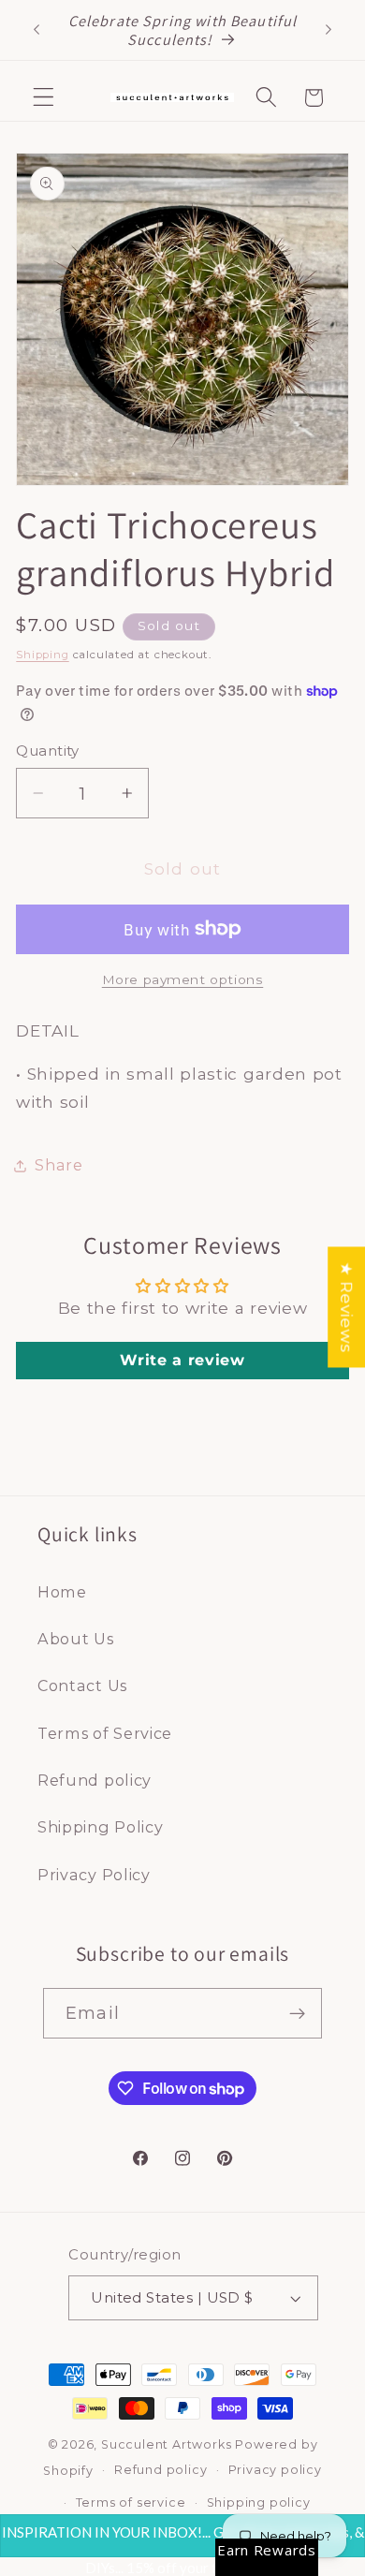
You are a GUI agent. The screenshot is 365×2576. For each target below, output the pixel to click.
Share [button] (58, 1165)
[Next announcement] (328, 30)
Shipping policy (259, 2502)
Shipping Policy (100, 1827)
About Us (76, 1639)
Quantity (48, 751)
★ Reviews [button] (347, 1307)
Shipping (42, 655)
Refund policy (95, 1780)
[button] (44, 98)
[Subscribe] (297, 2013)
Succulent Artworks (167, 2444)
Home (62, 1592)
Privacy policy (275, 2470)
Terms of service (131, 2502)
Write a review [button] (182, 1360)
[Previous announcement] (36, 30)
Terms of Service (105, 1733)
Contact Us (82, 1685)
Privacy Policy (94, 1875)
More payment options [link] (183, 979)
